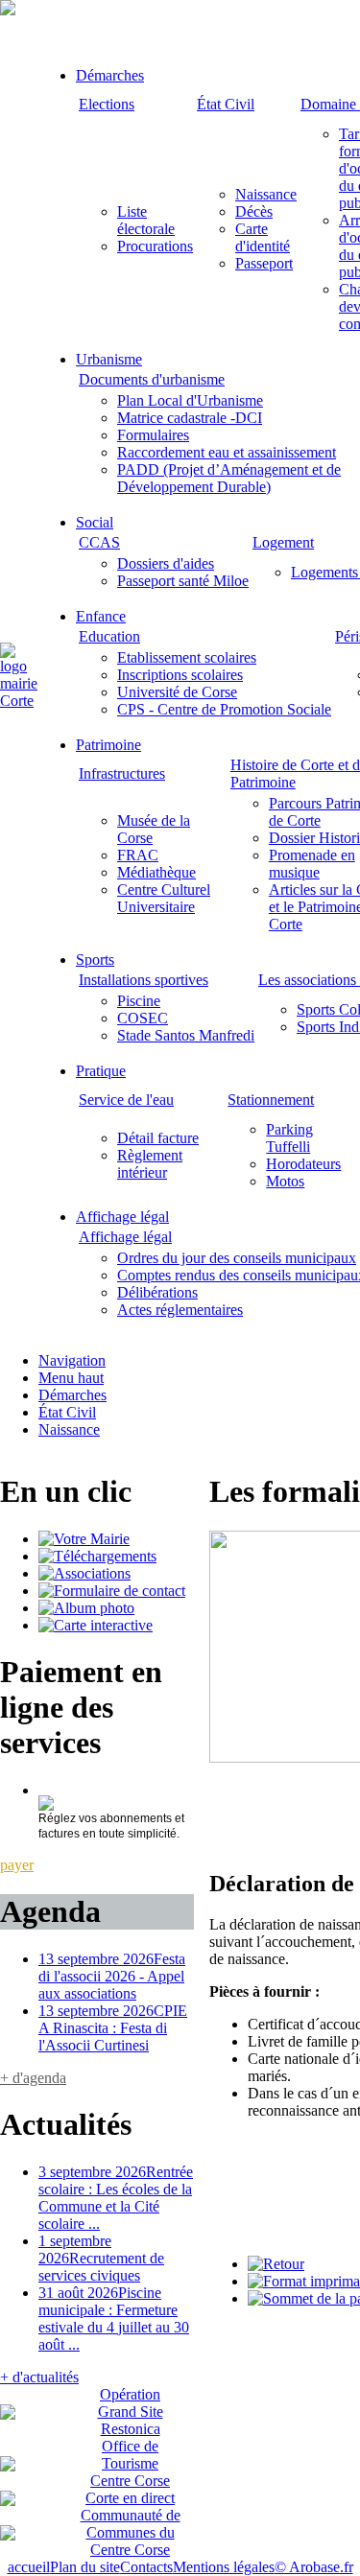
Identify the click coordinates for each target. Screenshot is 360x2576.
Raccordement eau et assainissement (227, 452)
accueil (29, 2567)
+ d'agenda (33, 2078)
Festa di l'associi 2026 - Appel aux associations (112, 1976)
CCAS (99, 542)
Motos (285, 1181)
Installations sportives (144, 980)
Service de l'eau (126, 1100)
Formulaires (153, 435)
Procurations (155, 246)
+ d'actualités (39, 2377)
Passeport (264, 263)
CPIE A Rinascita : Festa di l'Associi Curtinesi (113, 2028)
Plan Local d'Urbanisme (190, 400)
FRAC (138, 855)
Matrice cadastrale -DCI (190, 418)
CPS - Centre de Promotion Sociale (224, 709)
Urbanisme (109, 359)
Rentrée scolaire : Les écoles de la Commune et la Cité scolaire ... (116, 2198)
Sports (95, 960)
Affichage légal (122, 1217)
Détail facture (158, 1138)
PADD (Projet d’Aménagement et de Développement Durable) (229, 478)
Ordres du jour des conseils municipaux (237, 1258)
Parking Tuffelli (289, 1138)
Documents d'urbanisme (152, 379)
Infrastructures (122, 773)
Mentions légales (224, 2567)
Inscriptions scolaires (180, 675)
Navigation (72, 1360)
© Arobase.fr (314, 2567)
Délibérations (157, 1292)
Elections (107, 104)
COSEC (143, 1018)
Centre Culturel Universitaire (164, 898)
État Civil (226, 104)
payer (17, 1865)
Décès (254, 211)
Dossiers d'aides (166, 563)
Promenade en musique (312, 864)
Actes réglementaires (180, 1310)
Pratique (101, 1071)
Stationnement (271, 1100)
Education (109, 636)
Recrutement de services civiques (101, 2258)
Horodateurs (303, 1164)
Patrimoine (108, 745)
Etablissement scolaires (187, 657)
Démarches (110, 75)
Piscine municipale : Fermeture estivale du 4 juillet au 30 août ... (114, 2318)
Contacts (146, 2567)
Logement (283, 542)
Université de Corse (177, 692)
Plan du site (85, 2567)
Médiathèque (156, 872)
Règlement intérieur (150, 1164)
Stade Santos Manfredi (186, 1035)
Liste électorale (146, 220)
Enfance (101, 616)
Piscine (139, 1001)
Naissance (266, 194)
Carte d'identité (263, 237)
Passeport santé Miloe (183, 581)
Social (95, 522)
